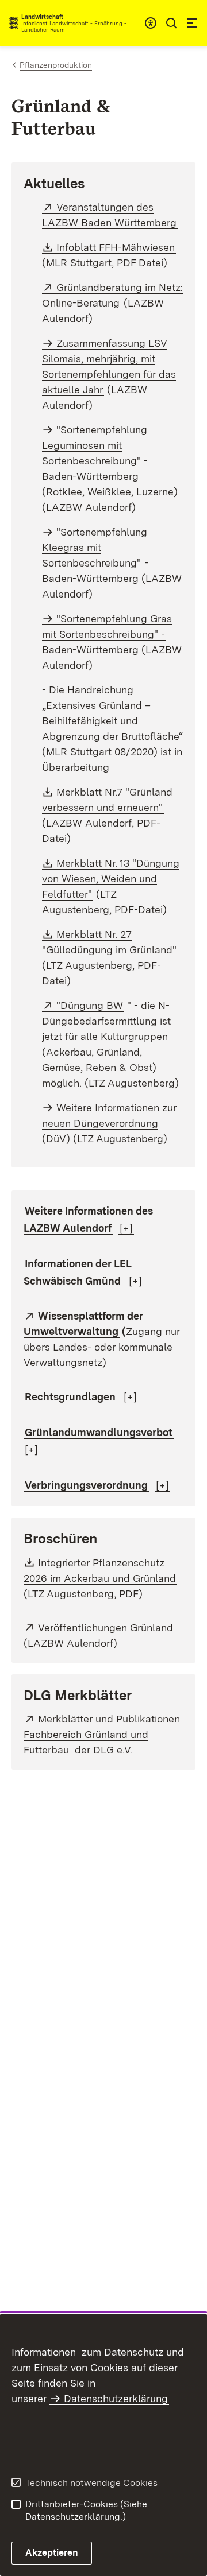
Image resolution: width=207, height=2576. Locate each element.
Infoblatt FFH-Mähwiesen (116, 247)
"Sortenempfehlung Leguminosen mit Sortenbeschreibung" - (95, 445)
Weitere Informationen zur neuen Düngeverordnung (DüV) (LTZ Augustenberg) (109, 1123)
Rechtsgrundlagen (70, 1397)
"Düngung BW (90, 1005)
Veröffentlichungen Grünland (106, 1628)
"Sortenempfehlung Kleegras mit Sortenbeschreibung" (95, 547)
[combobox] (151, 23)
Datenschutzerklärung (116, 2398)
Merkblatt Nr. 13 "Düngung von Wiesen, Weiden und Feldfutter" (111, 878)
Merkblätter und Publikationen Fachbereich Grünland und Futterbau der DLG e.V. (102, 1734)
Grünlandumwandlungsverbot (99, 1432)
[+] (126, 1228)
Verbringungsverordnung (86, 1485)
